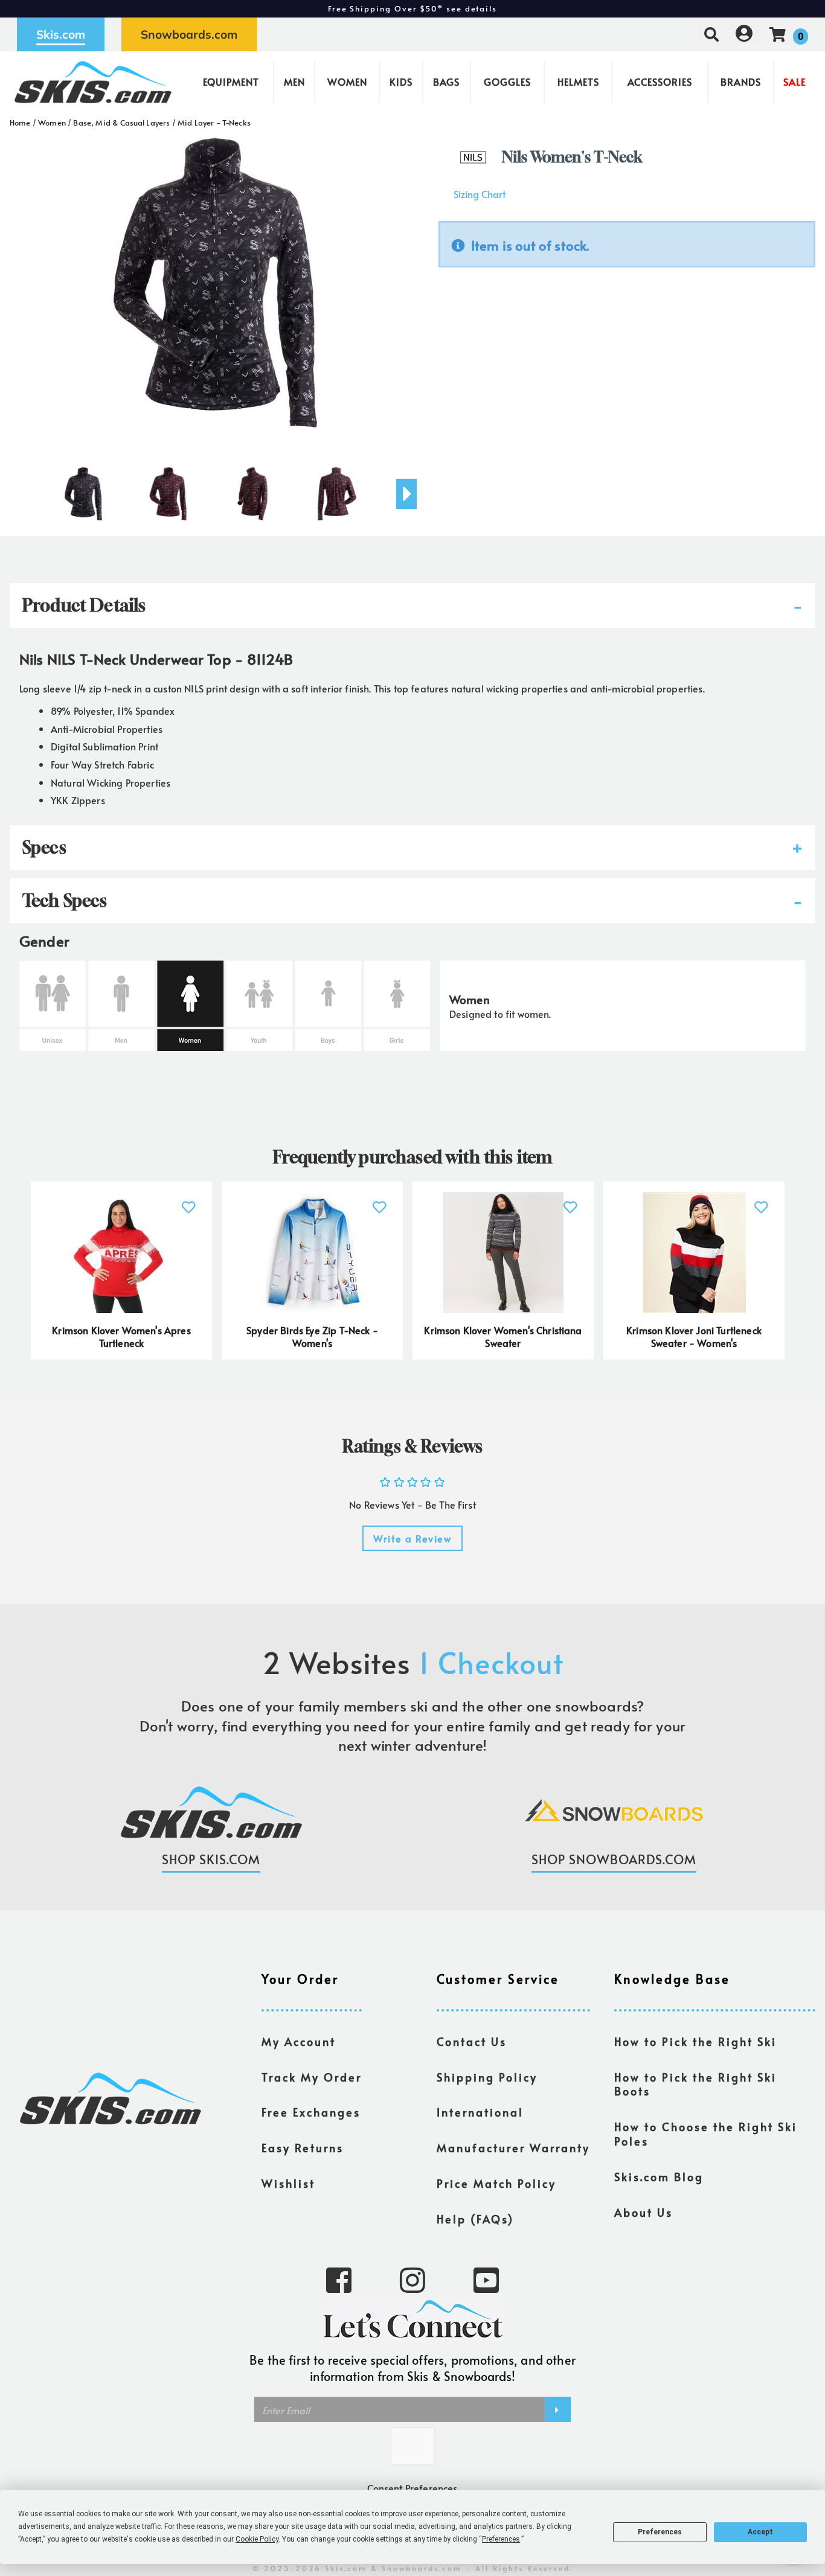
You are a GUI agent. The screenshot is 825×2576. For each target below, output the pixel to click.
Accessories (660, 81)
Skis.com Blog (659, 2177)
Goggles (507, 81)
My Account (299, 2042)
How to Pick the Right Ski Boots (695, 2085)
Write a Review (412, 1538)
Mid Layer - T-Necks (214, 123)
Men (294, 81)
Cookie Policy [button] (257, 2539)
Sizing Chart (480, 194)
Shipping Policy (487, 2077)
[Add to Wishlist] (189, 1200)
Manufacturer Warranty (513, 2148)
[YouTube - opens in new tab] (486, 2279)
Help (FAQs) (475, 2219)
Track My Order (312, 2077)
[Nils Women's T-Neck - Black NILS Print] (83, 489)
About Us (644, 2213)
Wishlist (288, 2184)
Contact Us (472, 2042)
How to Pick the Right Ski (695, 2042)
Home (20, 123)
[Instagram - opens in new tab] (412, 2279)
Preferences (660, 2532)
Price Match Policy (496, 2184)
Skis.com (61, 34)
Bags (446, 81)
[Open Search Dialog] (711, 34)
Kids (401, 81)
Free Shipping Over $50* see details (412, 8)
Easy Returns (303, 2148)
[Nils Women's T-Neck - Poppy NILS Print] (168, 489)
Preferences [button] (501, 2539)
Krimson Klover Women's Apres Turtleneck (121, 1337)
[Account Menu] (744, 34)
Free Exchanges (311, 2112)
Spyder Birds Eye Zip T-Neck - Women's (312, 1337)
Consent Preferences (412, 2488)
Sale (795, 81)
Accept (760, 2532)
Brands (741, 81)
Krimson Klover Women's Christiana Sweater (503, 1337)
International (480, 2112)
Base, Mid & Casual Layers (121, 123)
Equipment (231, 81)
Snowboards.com (189, 34)
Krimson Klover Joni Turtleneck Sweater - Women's (694, 1337)
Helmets (578, 81)
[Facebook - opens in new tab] (339, 2279)
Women (347, 81)
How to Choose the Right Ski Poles (706, 2134)
